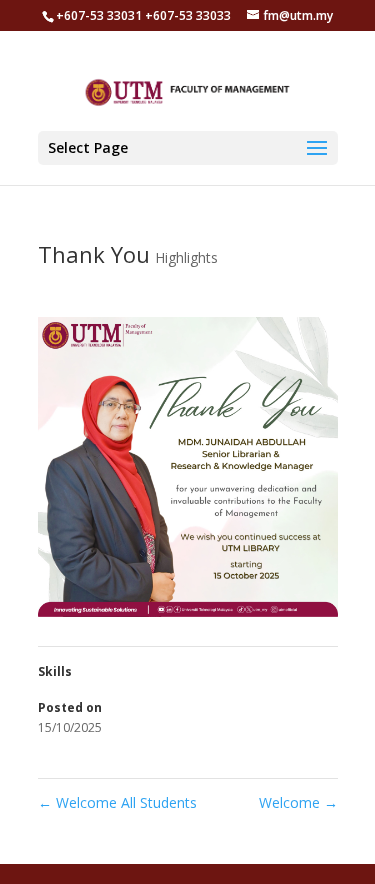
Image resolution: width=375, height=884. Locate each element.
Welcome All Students (117, 802)
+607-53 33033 (188, 15)
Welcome (298, 802)
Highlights (186, 257)
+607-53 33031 (100, 15)
